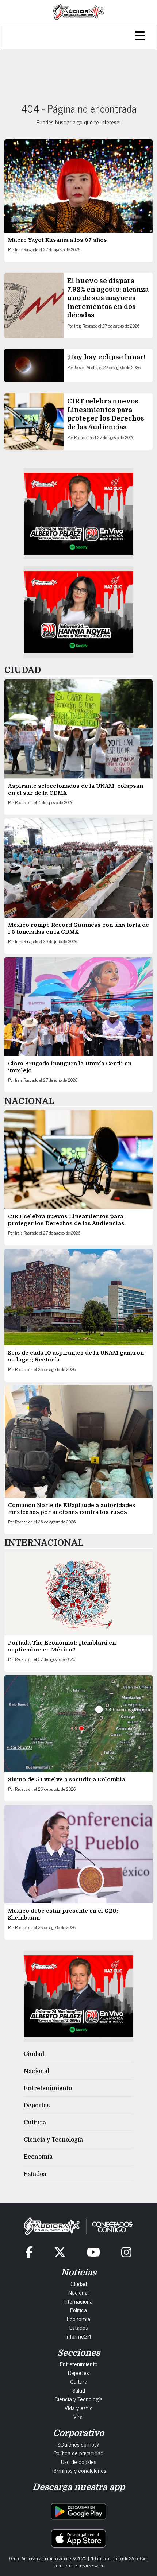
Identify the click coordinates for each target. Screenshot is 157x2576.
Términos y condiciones (79, 2470)
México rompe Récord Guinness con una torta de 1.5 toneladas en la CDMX (78, 928)
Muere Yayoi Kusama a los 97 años (58, 240)
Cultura (35, 2123)
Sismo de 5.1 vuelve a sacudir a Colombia (67, 1779)
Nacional (37, 2071)
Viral (78, 2416)
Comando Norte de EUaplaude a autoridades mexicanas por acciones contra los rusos (72, 1509)
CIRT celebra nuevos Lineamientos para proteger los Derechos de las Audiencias (66, 1220)
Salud (79, 2390)
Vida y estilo (79, 2408)
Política (78, 2310)
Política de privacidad (78, 2453)
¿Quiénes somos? (78, 2444)
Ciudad (34, 2054)
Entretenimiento (48, 2088)
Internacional (79, 2301)
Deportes (37, 2106)
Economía (38, 2157)
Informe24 (78, 2336)
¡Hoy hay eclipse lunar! (106, 357)
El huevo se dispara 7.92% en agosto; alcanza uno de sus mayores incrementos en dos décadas (108, 298)
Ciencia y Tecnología (53, 2140)
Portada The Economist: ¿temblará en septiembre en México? (62, 1646)
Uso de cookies (79, 2461)
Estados (35, 2174)
